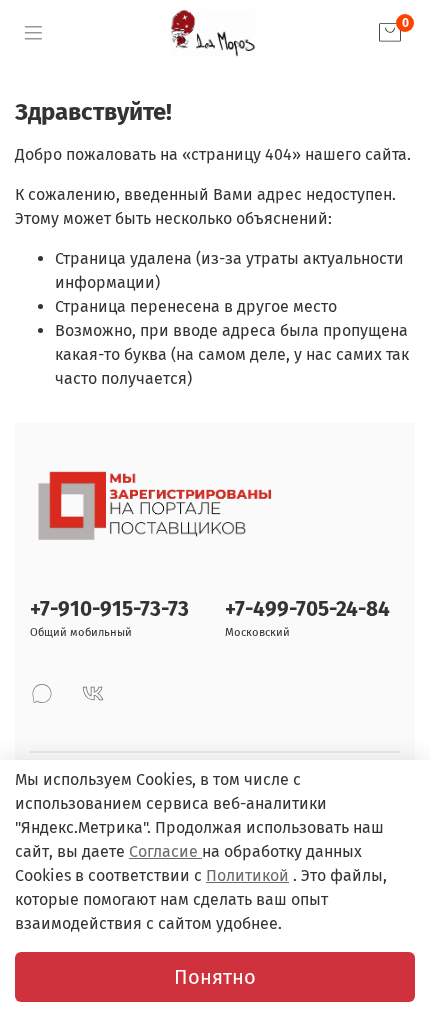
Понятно (215, 977)
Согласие (165, 851)
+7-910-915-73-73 (109, 609)
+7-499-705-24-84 (307, 609)
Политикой (247, 875)
